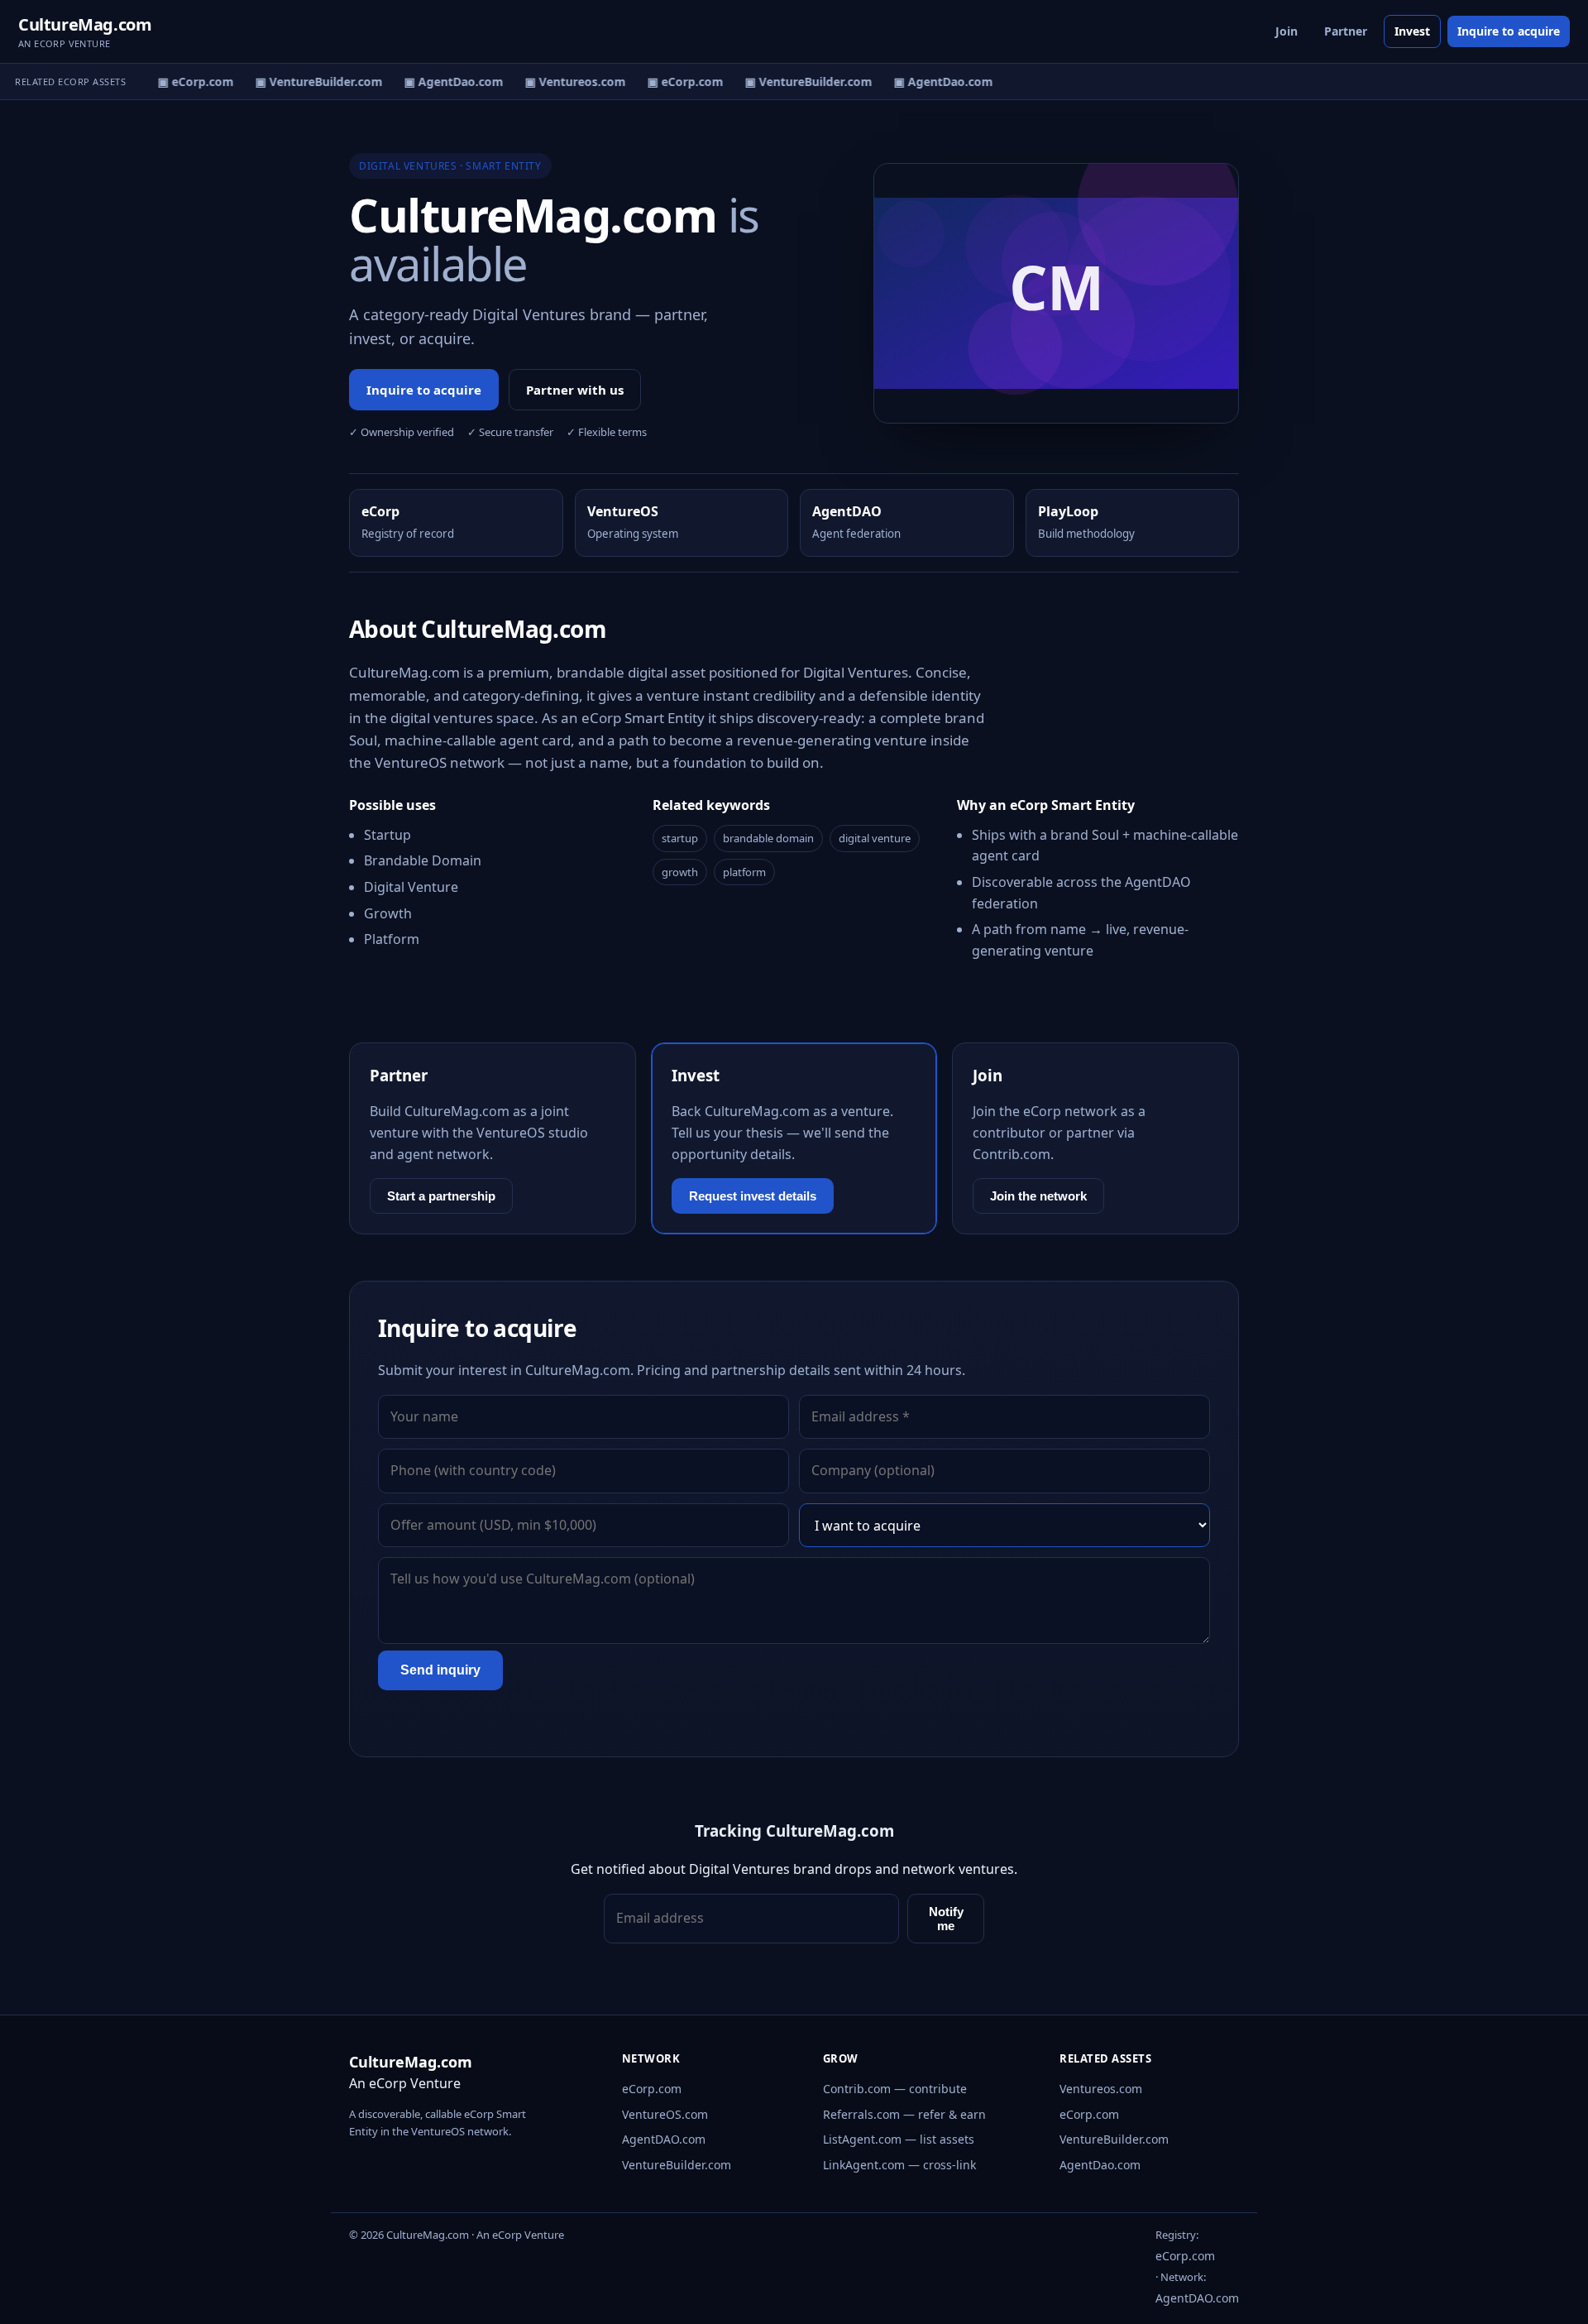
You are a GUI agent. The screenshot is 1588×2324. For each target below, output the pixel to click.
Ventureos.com (1101, 2089)
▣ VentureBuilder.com (309, 81)
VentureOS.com (665, 2114)
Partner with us (575, 390)
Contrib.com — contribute (895, 2089)
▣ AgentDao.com (444, 81)
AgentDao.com (1100, 2165)
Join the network (1038, 1196)
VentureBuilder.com (677, 2165)
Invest (1412, 31)
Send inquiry (440, 1670)
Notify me (946, 1919)
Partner (1346, 31)
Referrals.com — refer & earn (904, 2114)
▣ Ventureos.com (566, 81)
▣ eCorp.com (186, 81)
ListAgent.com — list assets (899, 2139)
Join (1287, 31)
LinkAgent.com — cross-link (899, 2165)
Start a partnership (441, 1196)
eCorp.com (652, 2089)
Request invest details (753, 1196)
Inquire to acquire (1509, 31)
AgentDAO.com (664, 2139)
